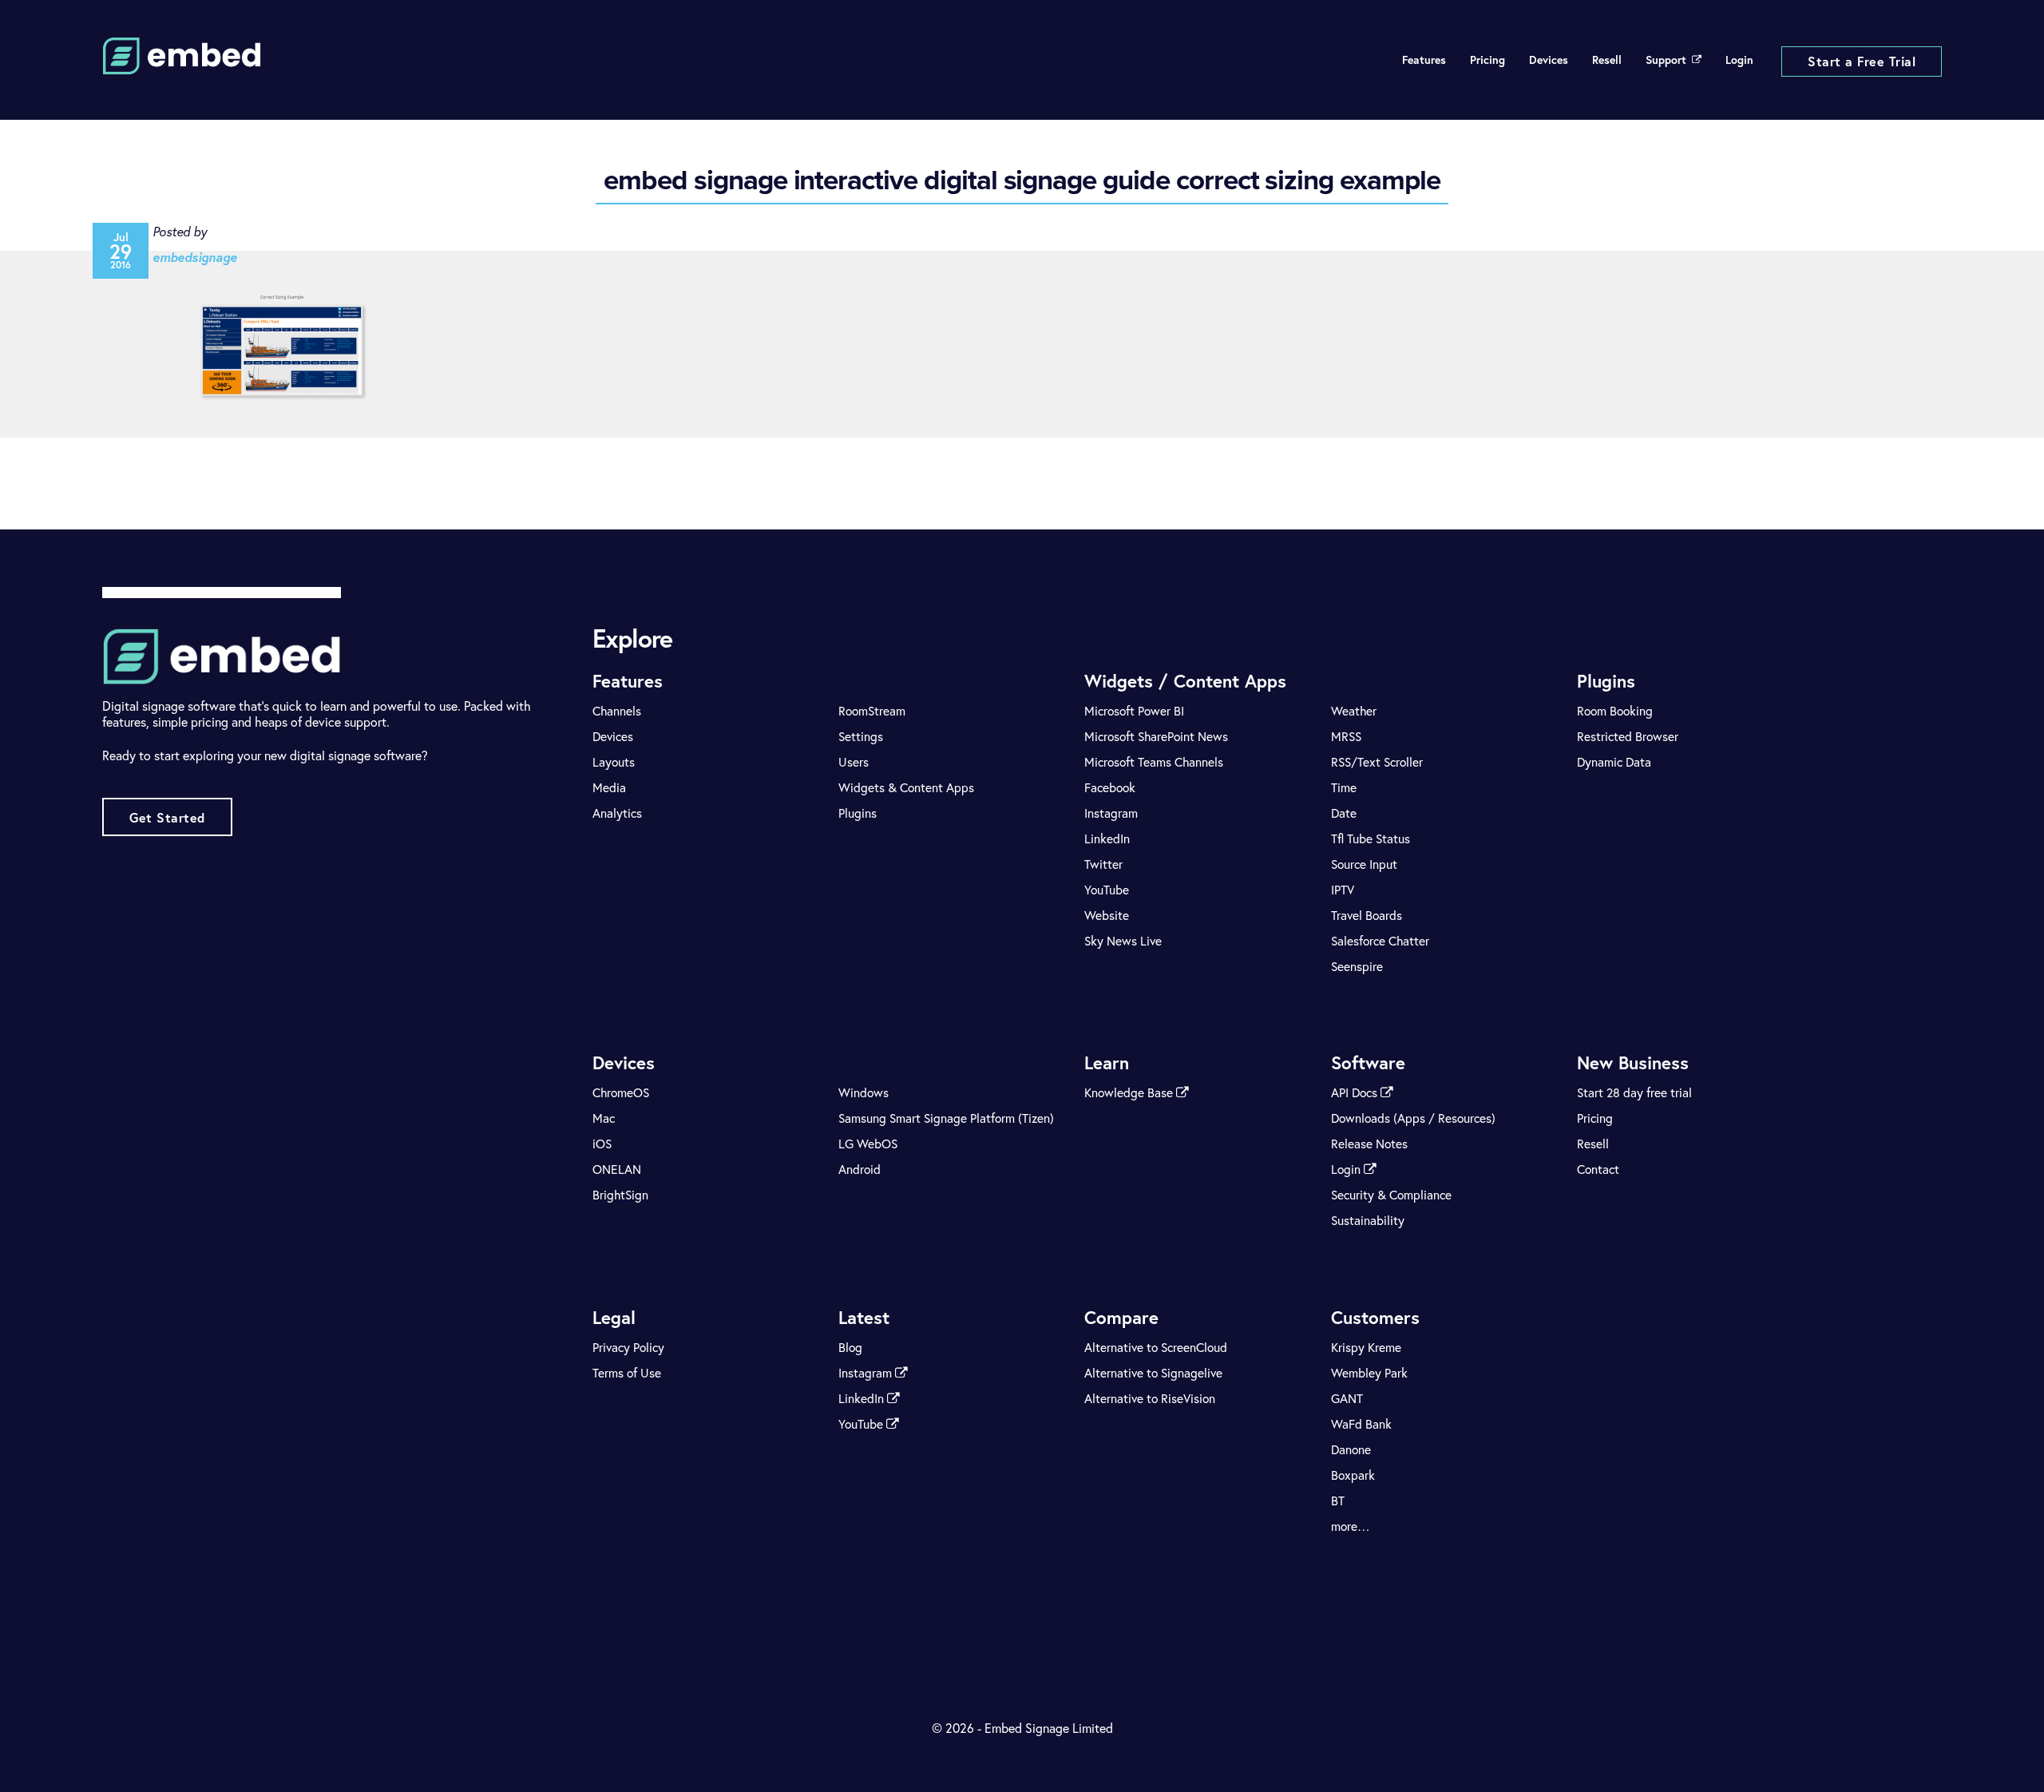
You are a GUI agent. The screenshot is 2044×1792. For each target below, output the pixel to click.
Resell (1607, 60)
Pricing (1487, 60)
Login (1739, 60)
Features (1424, 60)
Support (1666, 60)
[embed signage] (182, 65)
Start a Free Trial (1862, 61)
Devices (1549, 60)
